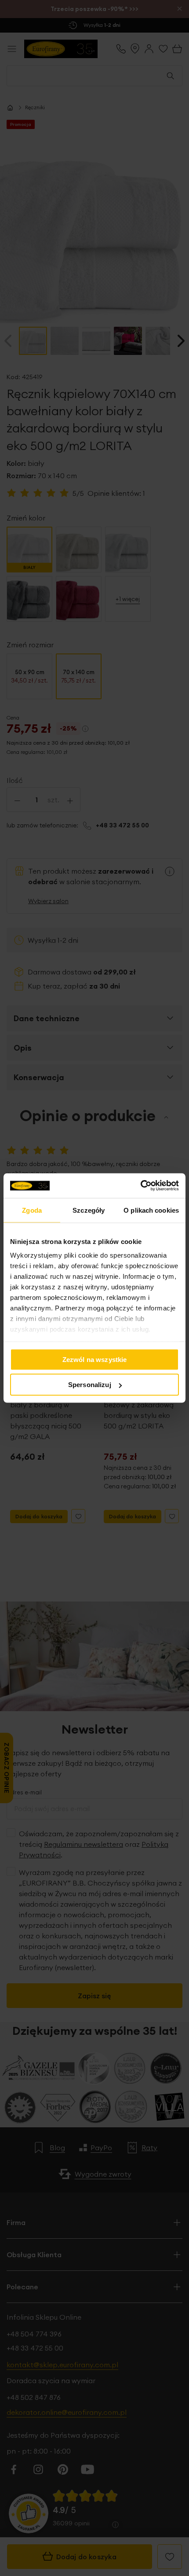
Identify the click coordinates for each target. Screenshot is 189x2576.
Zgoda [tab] (32, 1210)
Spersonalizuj (90, 1385)
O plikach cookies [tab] (151, 1210)
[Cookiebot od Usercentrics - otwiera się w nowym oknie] (140, 1186)
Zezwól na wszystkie (95, 1359)
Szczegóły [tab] (89, 1210)
